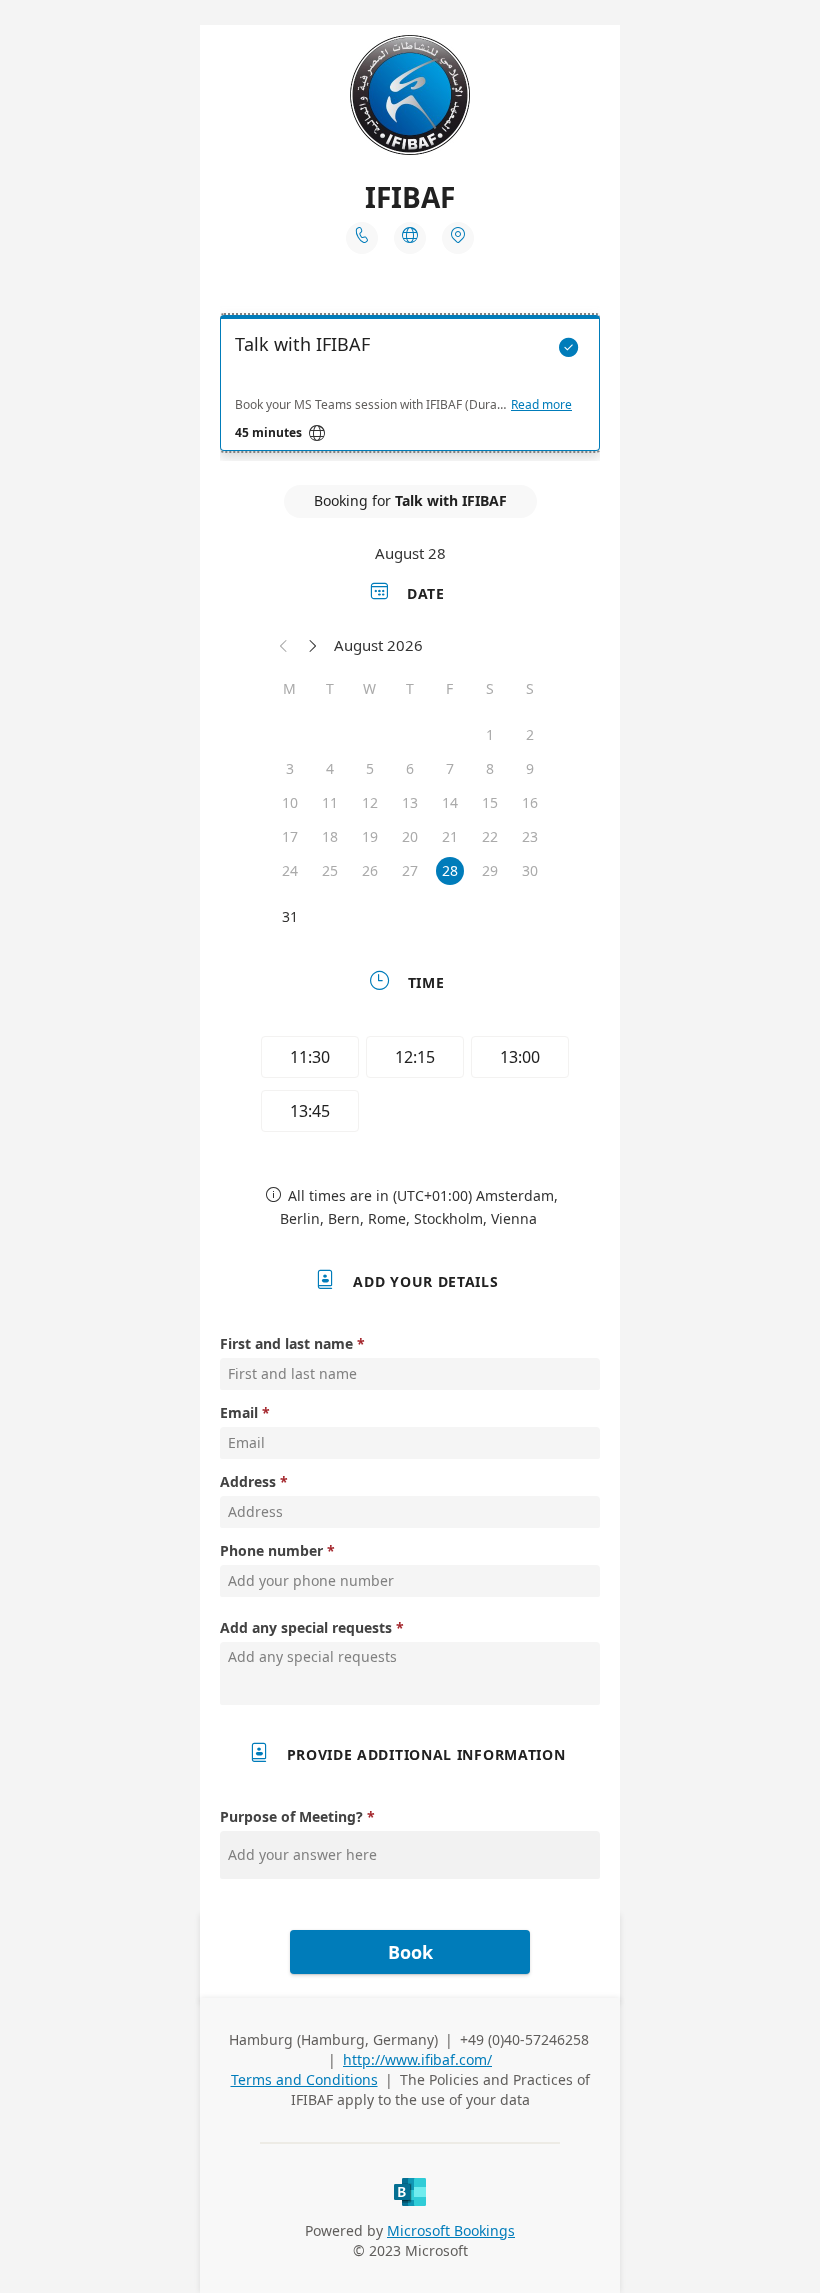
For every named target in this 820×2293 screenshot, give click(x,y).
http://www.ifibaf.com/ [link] (417, 2059)
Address (248, 1481)
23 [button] (530, 836)
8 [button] (490, 768)
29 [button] (490, 870)
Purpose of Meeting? (291, 1816)
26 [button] (370, 870)
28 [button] (450, 870)
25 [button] (330, 870)
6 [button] (410, 768)
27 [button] (410, 870)
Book (410, 1952)
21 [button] (450, 836)
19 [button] (370, 836)
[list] (410, 388)
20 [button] (410, 836)
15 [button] (490, 802)
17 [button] (290, 836)
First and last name (286, 1343)
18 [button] (330, 836)
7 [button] (450, 768)
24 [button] (290, 870)
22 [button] (490, 836)
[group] (410, 1087)
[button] (284, 645)
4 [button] (330, 768)
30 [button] (530, 870)
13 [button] (410, 802)
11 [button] (330, 802)
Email (239, 1412)
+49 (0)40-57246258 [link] (524, 2039)
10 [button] (290, 802)
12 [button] (370, 802)
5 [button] (370, 768)
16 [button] (530, 802)
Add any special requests (306, 1627)
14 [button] (450, 802)
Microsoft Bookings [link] (451, 2230)
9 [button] (530, 768)
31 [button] (290, 916)
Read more (541, 405)
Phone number (271, 1550)
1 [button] (490, 734)
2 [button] (530, 734)
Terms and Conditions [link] (304, 2079)
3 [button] (290, 768)
